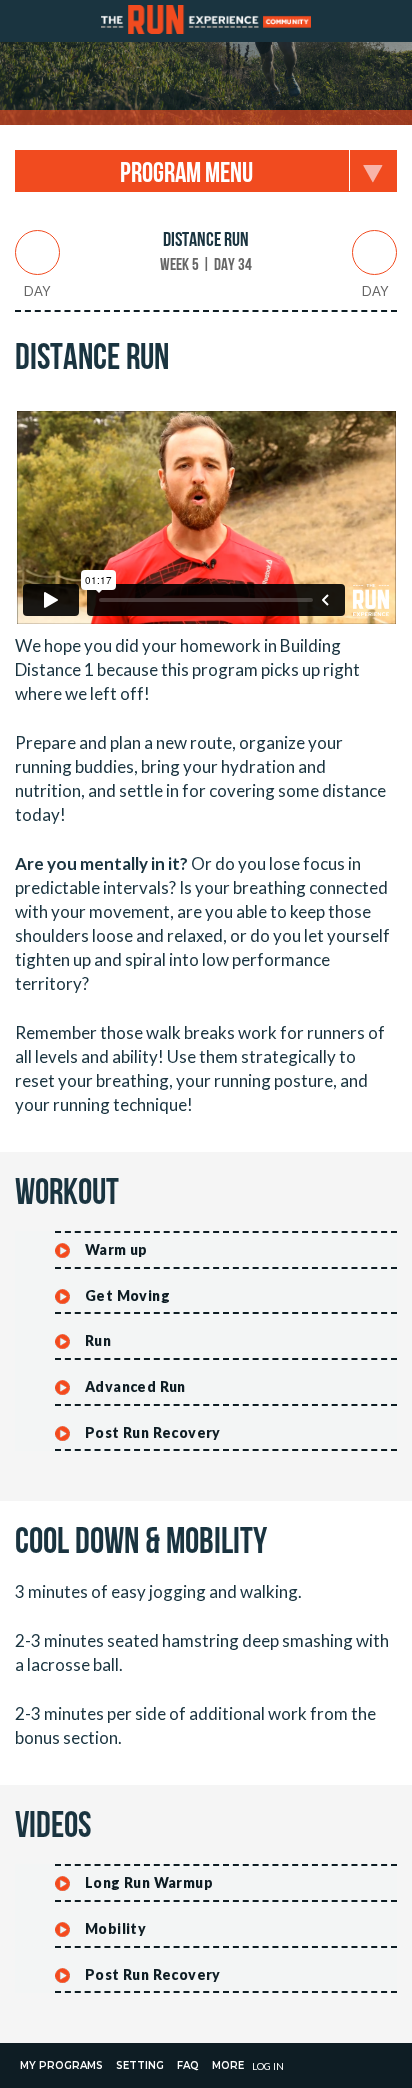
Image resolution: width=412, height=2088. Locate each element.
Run (98, 1340)
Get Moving (127, 1295)
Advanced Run (135, 1386)
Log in (268, 2066)
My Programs (61, 2065)
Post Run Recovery (153, 1432)
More (228, 2065)
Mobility (115, 1928)
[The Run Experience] (206, 21)
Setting (140, 2065)
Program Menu (186, 173)
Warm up (116, 1249)
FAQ (188, 2065)
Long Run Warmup (149, 1882)
